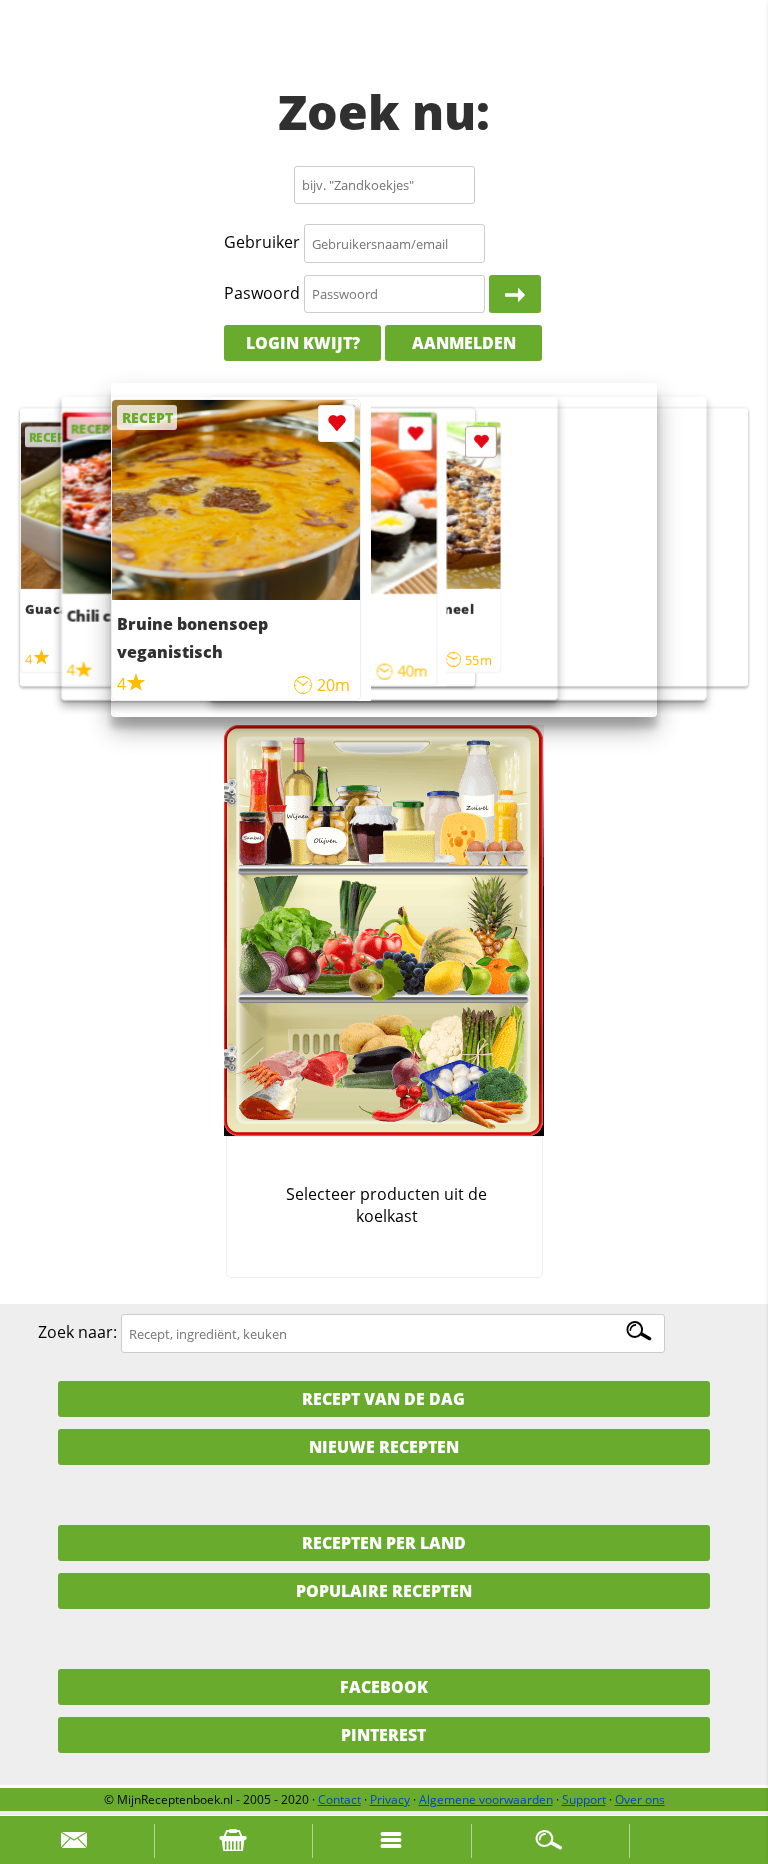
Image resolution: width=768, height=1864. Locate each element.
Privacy (390, 1799)
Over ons (640, 1799)
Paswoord (262, 293)
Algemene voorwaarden (486, 1799)
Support (584, 1799)
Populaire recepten (384, 1591)
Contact (339, 1799)
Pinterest (383, 1735)
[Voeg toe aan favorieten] (481, 442)
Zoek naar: (77, 1333)
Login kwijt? (303, 343)
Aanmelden (464, 343)
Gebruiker (262, 243)
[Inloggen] (515, 294)
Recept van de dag (383, 1399)
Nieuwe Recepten (384, 1447)
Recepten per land (384, 1543)
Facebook (384, 1687)
